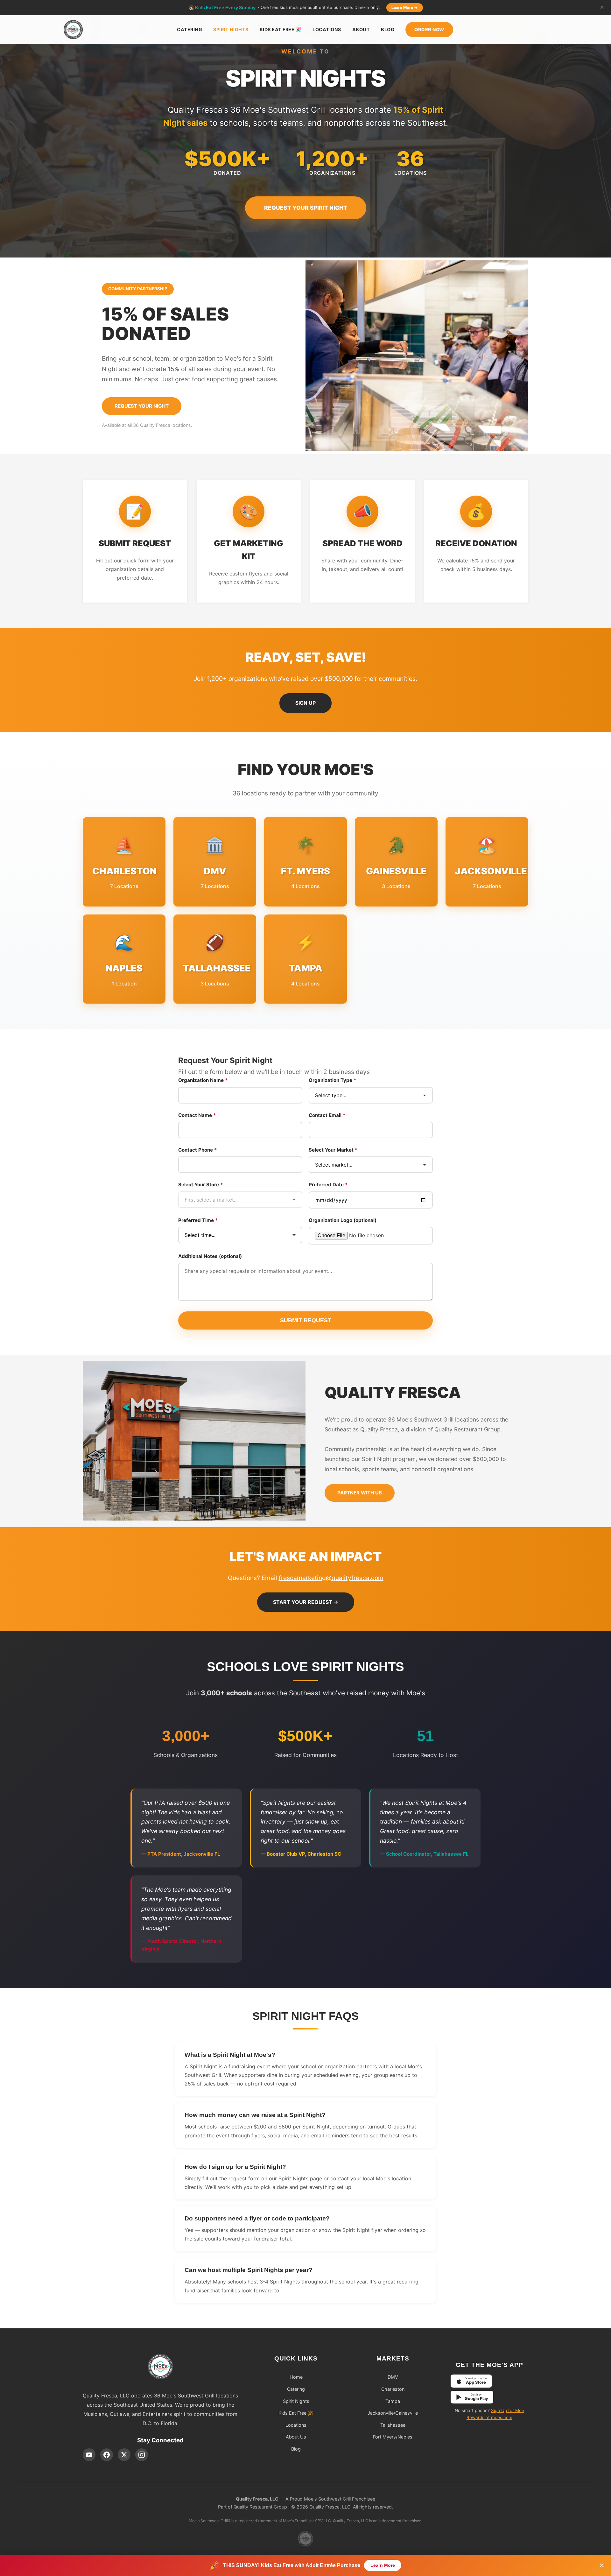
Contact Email (327, 1115)
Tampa (393, 2401)
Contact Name (197, 1115)
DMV (393, 2377)
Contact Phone (198, 1150)
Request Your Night (142, 406)
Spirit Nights (231, 29)
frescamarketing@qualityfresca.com (331, 1578)
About (361, 29)
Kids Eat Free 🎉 (281, 29)
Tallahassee (393, 2425)
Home (296, 2377)
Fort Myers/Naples (393, 2437)
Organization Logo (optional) (343, 1220)
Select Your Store (201, 1185)
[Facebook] (107, 2455)
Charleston (393, 2389)
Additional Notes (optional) (210, 1256)
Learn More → (405, 7)
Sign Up (305, 703)
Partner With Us (360, 1493)
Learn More (383, 2565)
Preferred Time (198, 1220)
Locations (327, 29)
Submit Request (306, 1320)
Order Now (429, 29)
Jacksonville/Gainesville (393, 2413)
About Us (296, 2437)
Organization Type (333, 1080)
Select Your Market (333, 1150)
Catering (190, 29)
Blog (388, 29)
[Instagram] (142, 2455)
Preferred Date (328, 1185)
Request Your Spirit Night (306, 208)
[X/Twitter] (124, 2455)
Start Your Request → (306, 1602)
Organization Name (203, 1080)
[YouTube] (89, 2455)
